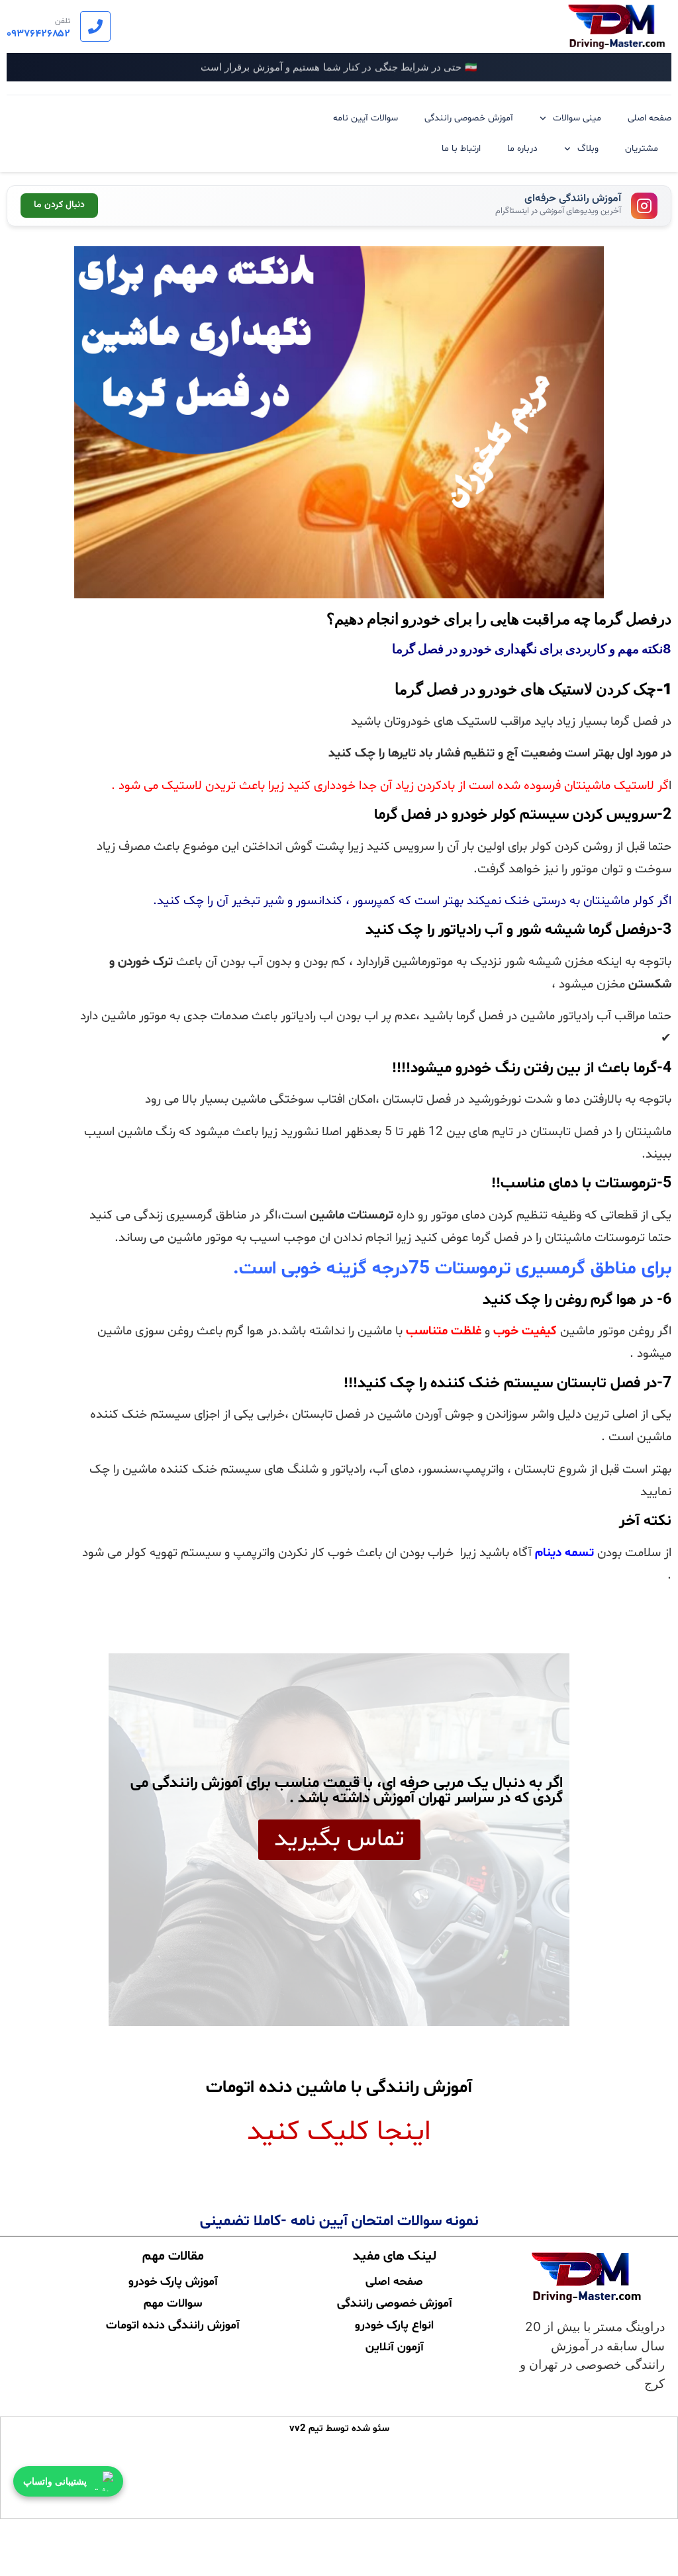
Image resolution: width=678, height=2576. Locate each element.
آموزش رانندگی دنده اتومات (173, 2324)
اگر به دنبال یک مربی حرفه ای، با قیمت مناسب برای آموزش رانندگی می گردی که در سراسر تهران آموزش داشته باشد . (347, 1791)
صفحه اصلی (650, 118)
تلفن (63, 21)
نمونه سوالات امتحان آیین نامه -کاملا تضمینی (339, 2222)
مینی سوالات (577, 118)
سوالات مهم (173, 2302)
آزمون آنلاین (395, 2346)
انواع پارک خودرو (394, 2324)
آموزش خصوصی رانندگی (469, 118)
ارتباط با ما (461, 149)
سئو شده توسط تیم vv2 (339, 2429)
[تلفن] (95, 26)
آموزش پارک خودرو (173, 2280)
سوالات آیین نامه (365, 118)
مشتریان (642, 149)
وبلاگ (588, 149)
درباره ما (522, 149)
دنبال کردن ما (59, 205)
